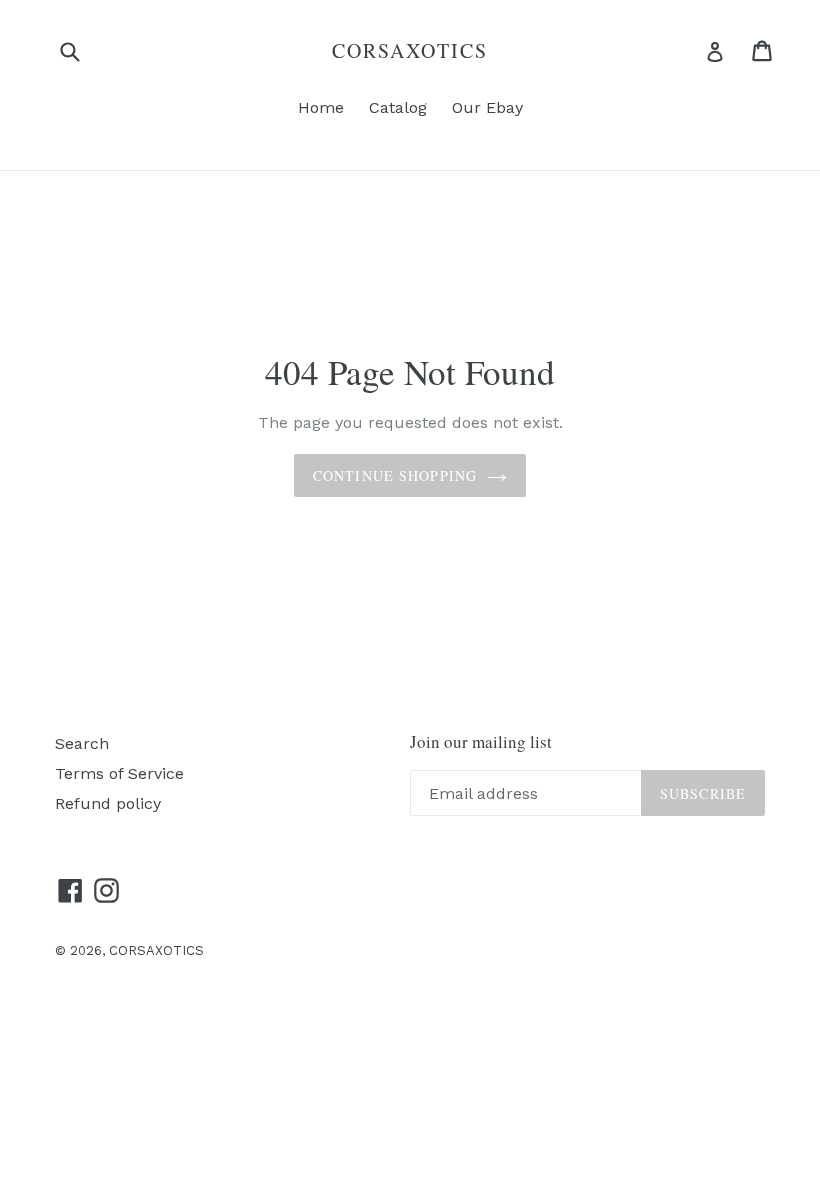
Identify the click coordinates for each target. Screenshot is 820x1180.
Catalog (398, 107)
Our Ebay (487, 107)
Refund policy (108, 803)
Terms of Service (119, 773)
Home (321, 107)
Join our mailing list (481, 742)
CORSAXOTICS (410, 51)
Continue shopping (395, 475)
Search (82, 743)
